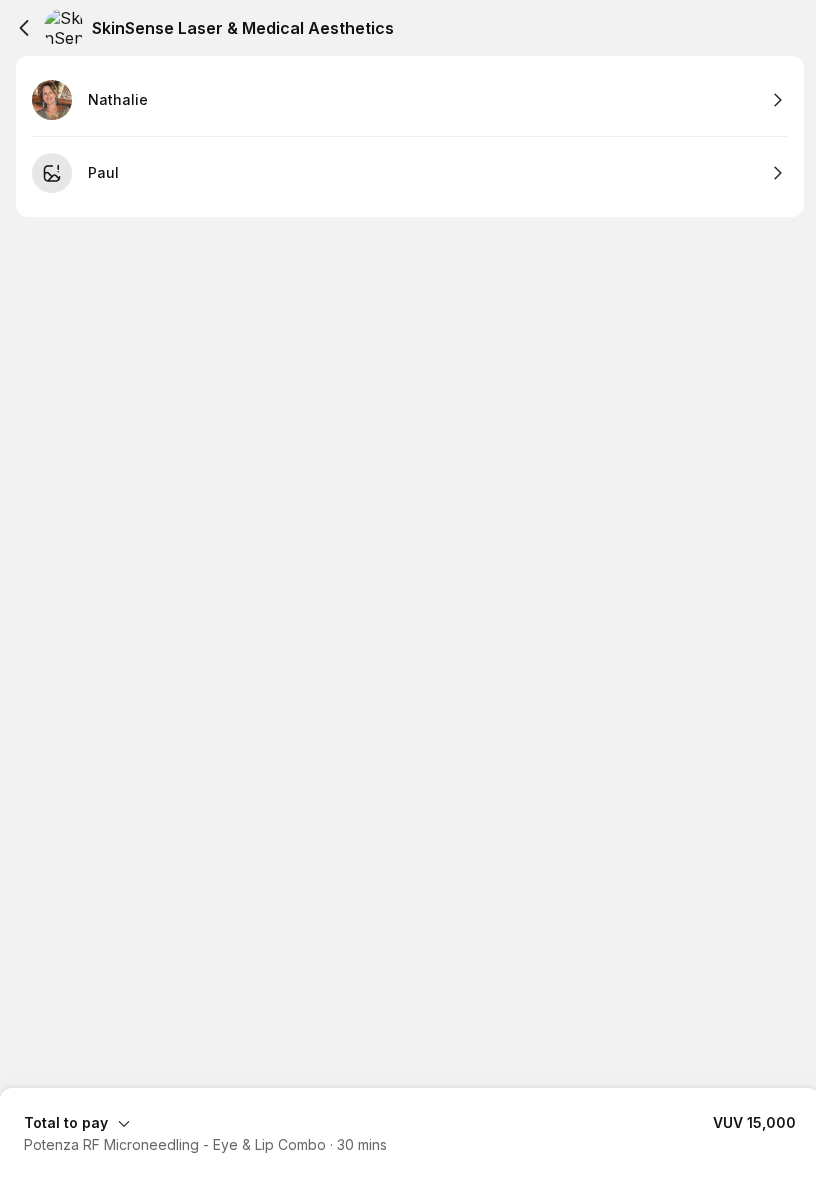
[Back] (24, 28)
